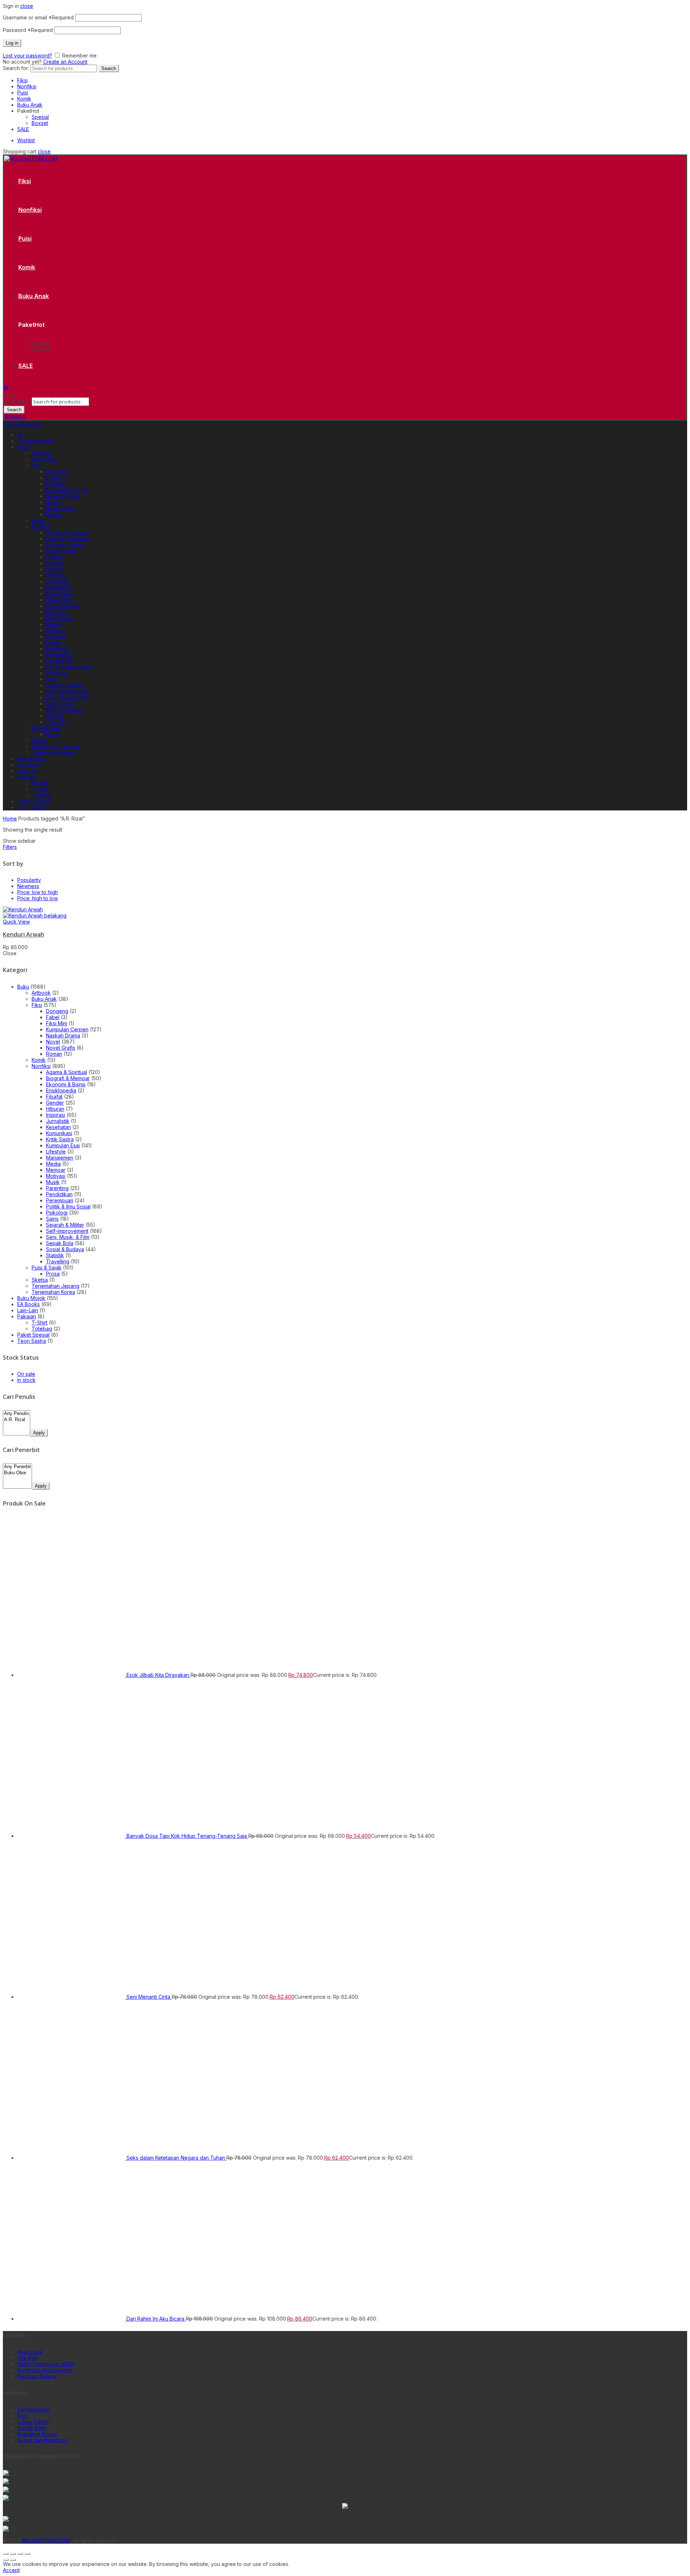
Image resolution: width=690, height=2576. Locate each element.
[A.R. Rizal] (17, 1420)
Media (53, 624)
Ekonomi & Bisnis (66, 545)
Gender (55, 563)
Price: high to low (38, 898)
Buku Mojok (31, 759)
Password (28, 30)
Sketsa (40, 740)
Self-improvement (67, 691)
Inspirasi (56, 575)
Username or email (38, 17)
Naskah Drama (63, 496)
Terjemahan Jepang (56, 746)
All (20, 435)
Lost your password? (27, 56)
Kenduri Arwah (24, 934)
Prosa (53, 734)
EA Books (29, 765)
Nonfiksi (27, 86)
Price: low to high (38, 892)
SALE (23, 129)
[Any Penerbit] (17, 1467)
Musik (53, 642)
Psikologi (57, 673)
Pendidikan (59, 655)
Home (10, 818)
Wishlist (26, 140)
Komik (24, 99)
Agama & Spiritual (66, 533)
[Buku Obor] (17, 1473)
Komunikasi (59, 594)
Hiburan (55, 569)
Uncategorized (35, 441)
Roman (54, 514)
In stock (26, 1380)
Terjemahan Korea (53, 752)
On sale (26, 1374)
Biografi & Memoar (68, 539)
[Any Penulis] (17, 1414)
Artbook (41, 453)
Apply (39, 1433)
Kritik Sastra (60, 600)
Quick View (16, 922)
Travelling (58, 722)
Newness (28, 886)
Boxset (40, 123)
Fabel (53, 478)
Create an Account (65, 62)
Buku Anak (30, 105)
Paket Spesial (33, 801)
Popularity (29, 880)
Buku (23, 447)
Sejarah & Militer (65, 685)
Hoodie (40, 783)
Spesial (40, 117)
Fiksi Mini (57, 484)
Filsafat (54, 557)
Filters (10, 847)
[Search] (6, 388)
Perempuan (60, 661)
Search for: (16, 68)
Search (109, 68)
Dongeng (57, 471)
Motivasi (56, 636)
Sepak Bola (60, 704)
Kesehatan (58, 588)
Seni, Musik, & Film (68, 697)
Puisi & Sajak (47, 728)
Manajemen (60, 618)
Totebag (42, 795)
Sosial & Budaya (65, 710)
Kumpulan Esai (63, 606)
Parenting (57, 649)
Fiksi (22, 80)
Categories (29, 424)
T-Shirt (40, 789)
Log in (12, 43)
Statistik (55, 716)
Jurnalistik (58, 581)
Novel (53, 502)
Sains (52, 679)
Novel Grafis (61, 508)
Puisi (23, 93)
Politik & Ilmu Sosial (68, 667)
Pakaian (27, 777)
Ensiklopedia (61, 551)
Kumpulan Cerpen (67, 490)
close (27, 6)
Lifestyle (56, 612)
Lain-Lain (28, 771)
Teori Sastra (32, 807)
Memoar (56, 630)
